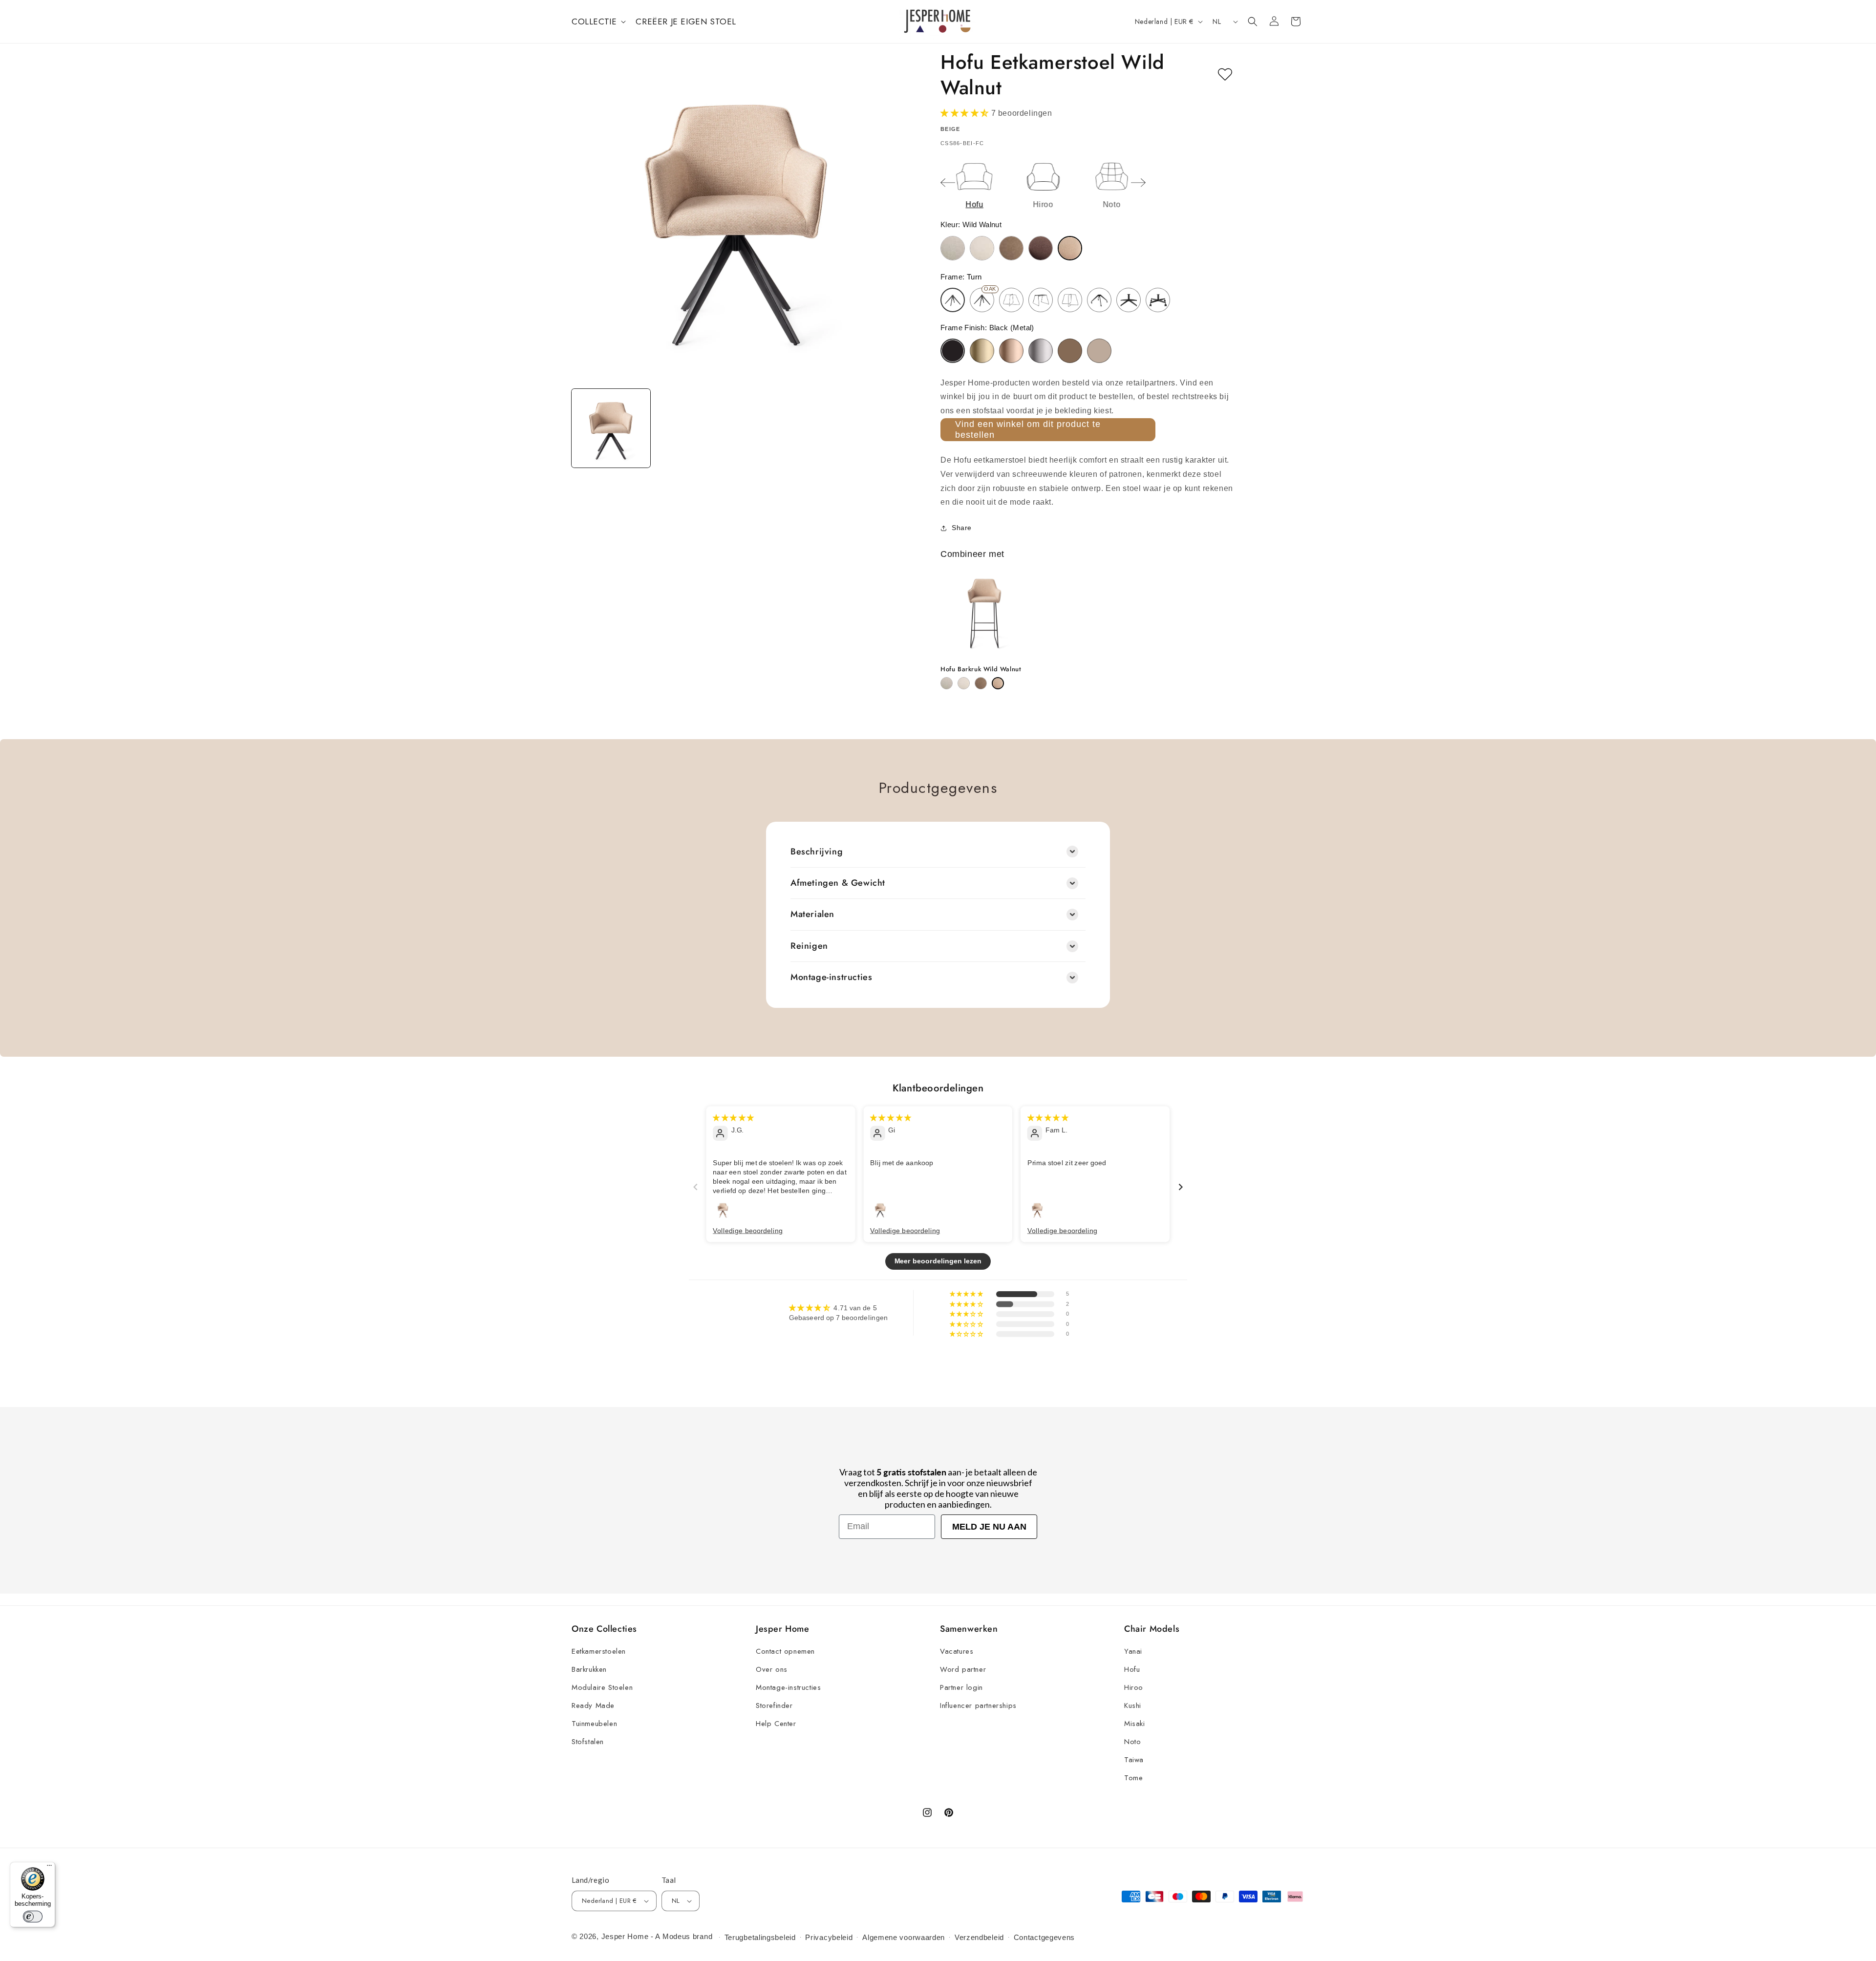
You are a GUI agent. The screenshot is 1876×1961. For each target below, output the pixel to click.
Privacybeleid (829, 1937)
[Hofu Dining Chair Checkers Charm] (953, 248)
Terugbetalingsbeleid (760, 1937)
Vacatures (957, 1651)
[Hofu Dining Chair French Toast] (1011, 248)
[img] (733, 1117)
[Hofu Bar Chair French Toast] (981, 683)
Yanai (1133, 1651)
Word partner (963, 1669)
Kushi (1133, 1705)
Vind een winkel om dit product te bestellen (1028, 429)
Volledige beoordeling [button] (748, 1230)
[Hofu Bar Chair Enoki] (964, 683)
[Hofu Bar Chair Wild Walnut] (998, 683)
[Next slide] (1138, 183)
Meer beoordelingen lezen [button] (938, 1261)
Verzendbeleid (979, 1937)
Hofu (1132, 1669)
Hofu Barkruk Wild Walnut (981, 670)
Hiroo (1134, 1687)
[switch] (33, 1917)
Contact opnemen (785, 1651)
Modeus (676, 1936)
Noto (1132, 1742)
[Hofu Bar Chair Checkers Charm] (947, 683)
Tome (1133, 1778)
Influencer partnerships (978, 1705)
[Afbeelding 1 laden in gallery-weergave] (611, 428)
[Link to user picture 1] (723, 1209)
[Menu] (49, 1868)
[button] (598, 21)
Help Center (776, 1724)
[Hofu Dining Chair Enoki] (982, 248)
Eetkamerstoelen (599, 1651)
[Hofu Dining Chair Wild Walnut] (1070, 248)
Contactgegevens (1045, 1937)
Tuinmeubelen (594, 1724)
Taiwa (1134, 1760)
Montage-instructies (788, 1687)
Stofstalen (588, 1742)
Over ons (772, 1669)
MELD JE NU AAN (989, 1527)
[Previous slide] (948, 183)
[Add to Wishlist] (1225, 75)
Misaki (1135, 1724)
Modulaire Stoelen (602, 1687)
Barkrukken (589, 1669)
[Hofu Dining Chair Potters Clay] (1041, 248)
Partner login (961, 1687)
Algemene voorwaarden (904, 1937)
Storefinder (774, 1705)
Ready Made (593, 1705)
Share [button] (962, 528)
